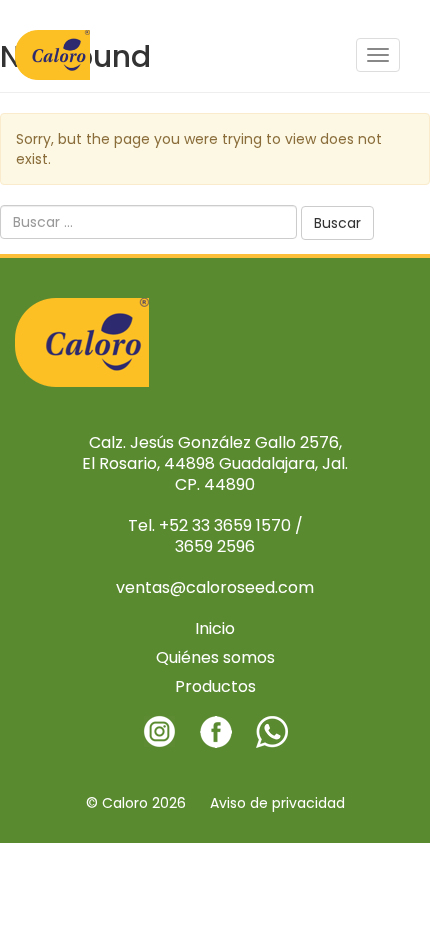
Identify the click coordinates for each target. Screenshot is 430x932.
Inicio (215, 628)
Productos (215, 686)
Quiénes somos (215, 657)
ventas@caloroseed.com (215, 587)
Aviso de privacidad (277, 803)
